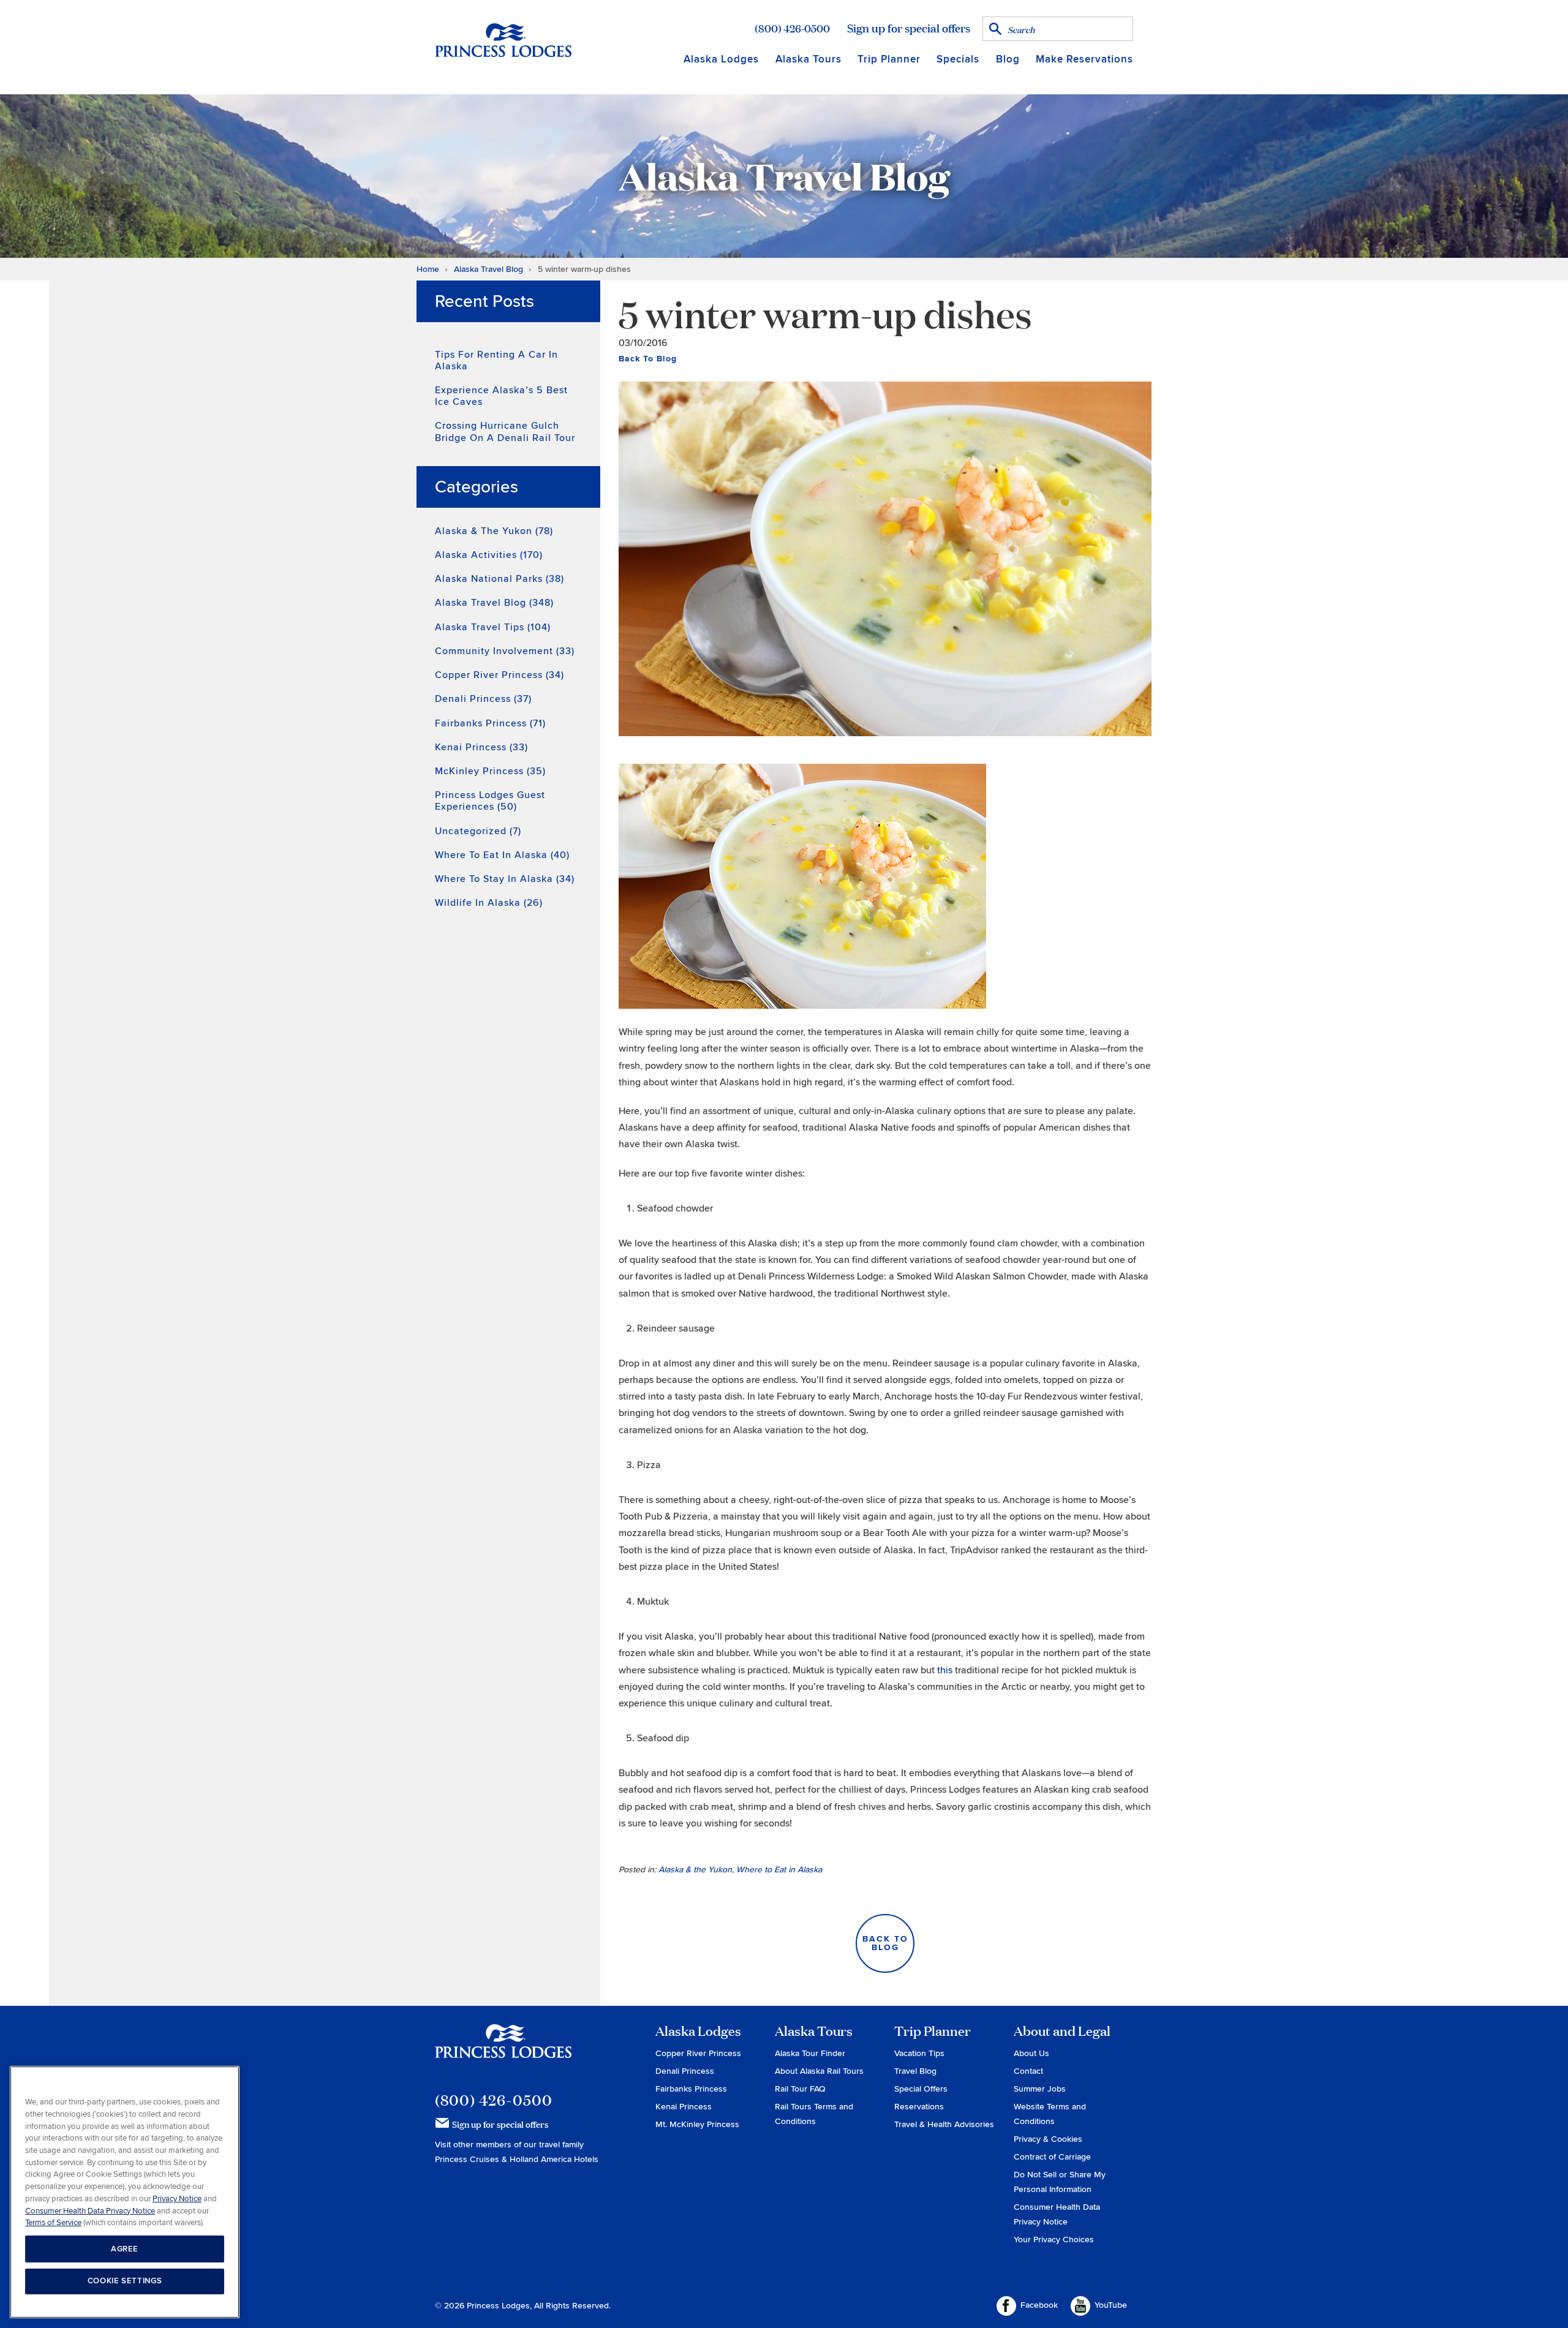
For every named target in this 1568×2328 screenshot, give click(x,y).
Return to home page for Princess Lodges (503, 40)
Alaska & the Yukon (695, 1870)
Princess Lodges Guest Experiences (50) (490, 801)
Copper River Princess (698, 2053)
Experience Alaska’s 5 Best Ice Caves (501, 396)
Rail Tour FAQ (800, 2089)
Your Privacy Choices (1054, 2239)
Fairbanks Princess (691, 2089)
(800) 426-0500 (792, 28)
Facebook (1039, 2305)
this (945, 1670)
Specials (958, 59)
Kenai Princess (684, 2107)
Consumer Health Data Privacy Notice (90, 2210)
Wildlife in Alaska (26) (489, 903)
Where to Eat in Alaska (779, 1870)
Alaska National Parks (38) (499, 579)
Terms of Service (53, 2222)
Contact (1028, 2071)
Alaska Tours (809, 59)
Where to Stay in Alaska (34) (505, 879)
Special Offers (921, 2089)
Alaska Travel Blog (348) (494, 603)
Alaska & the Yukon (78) (494, 531)
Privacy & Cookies (1048, 2139)
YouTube (1111, 2305)
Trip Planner (889, 59)
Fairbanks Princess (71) (490, 723)
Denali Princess (685, 2071)
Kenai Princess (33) (481, 747)
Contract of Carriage (1052, 2157)
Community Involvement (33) (505, 651)
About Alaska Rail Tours (819, 2071)
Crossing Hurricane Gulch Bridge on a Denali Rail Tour (505, 431)
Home (428, 269)
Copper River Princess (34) (499, 675)
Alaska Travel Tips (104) (493, 627)
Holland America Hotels (554, 2159)
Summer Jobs (1040, 2089)
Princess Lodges (503, 2049)
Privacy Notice (177, 2198)
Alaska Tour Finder (810, 2053)
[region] (125, 2192)
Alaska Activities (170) (489, 555)
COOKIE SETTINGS (125, 2281)
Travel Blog (915, 2071)
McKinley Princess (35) (490, 771)
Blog (1008, 59)
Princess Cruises (468, 2159)
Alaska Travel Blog (488, 269)
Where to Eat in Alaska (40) (502, 855)
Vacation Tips (919, 2053)
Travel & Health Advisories (944, 2124)
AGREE (125, 2248)
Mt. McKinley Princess (697, 2124)
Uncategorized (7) (478, 831)
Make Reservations (1084, 59)
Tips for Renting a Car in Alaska (496, 360)
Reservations (919, 2107)
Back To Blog (648, 359)
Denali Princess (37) (483, 699)
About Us (1031, 2053)
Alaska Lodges (721, 59)
